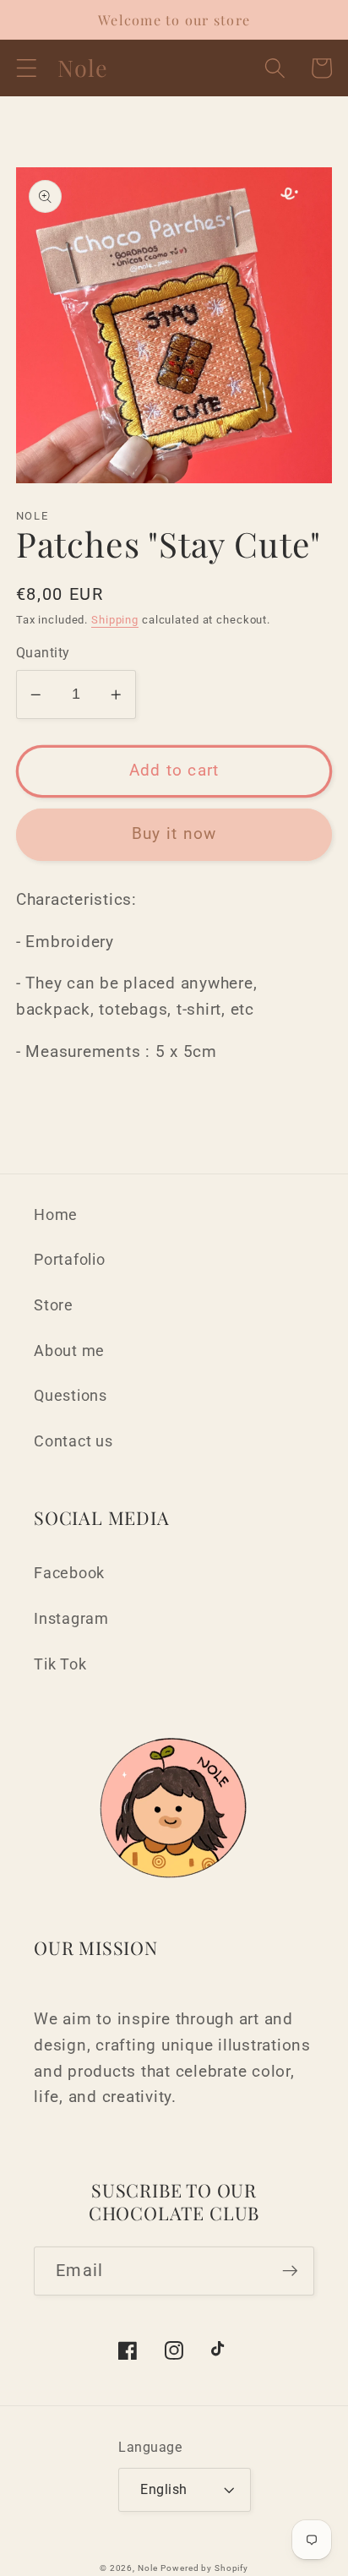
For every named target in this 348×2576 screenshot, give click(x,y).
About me (69, 1351)
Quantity (43, 653)
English (164, 2489)
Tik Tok (60, 1664)
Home (56, 1215)
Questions (71, 1396)
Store (54, 1305)
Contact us (73, 1441)
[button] (27, 68)
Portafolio (70, 1260)
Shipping (115, 620)
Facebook (69, 1573)
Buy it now (174, 834)
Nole (148, 2568)
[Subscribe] (290, 2271)
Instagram (71, 1619)
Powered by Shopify (204, 2568)
